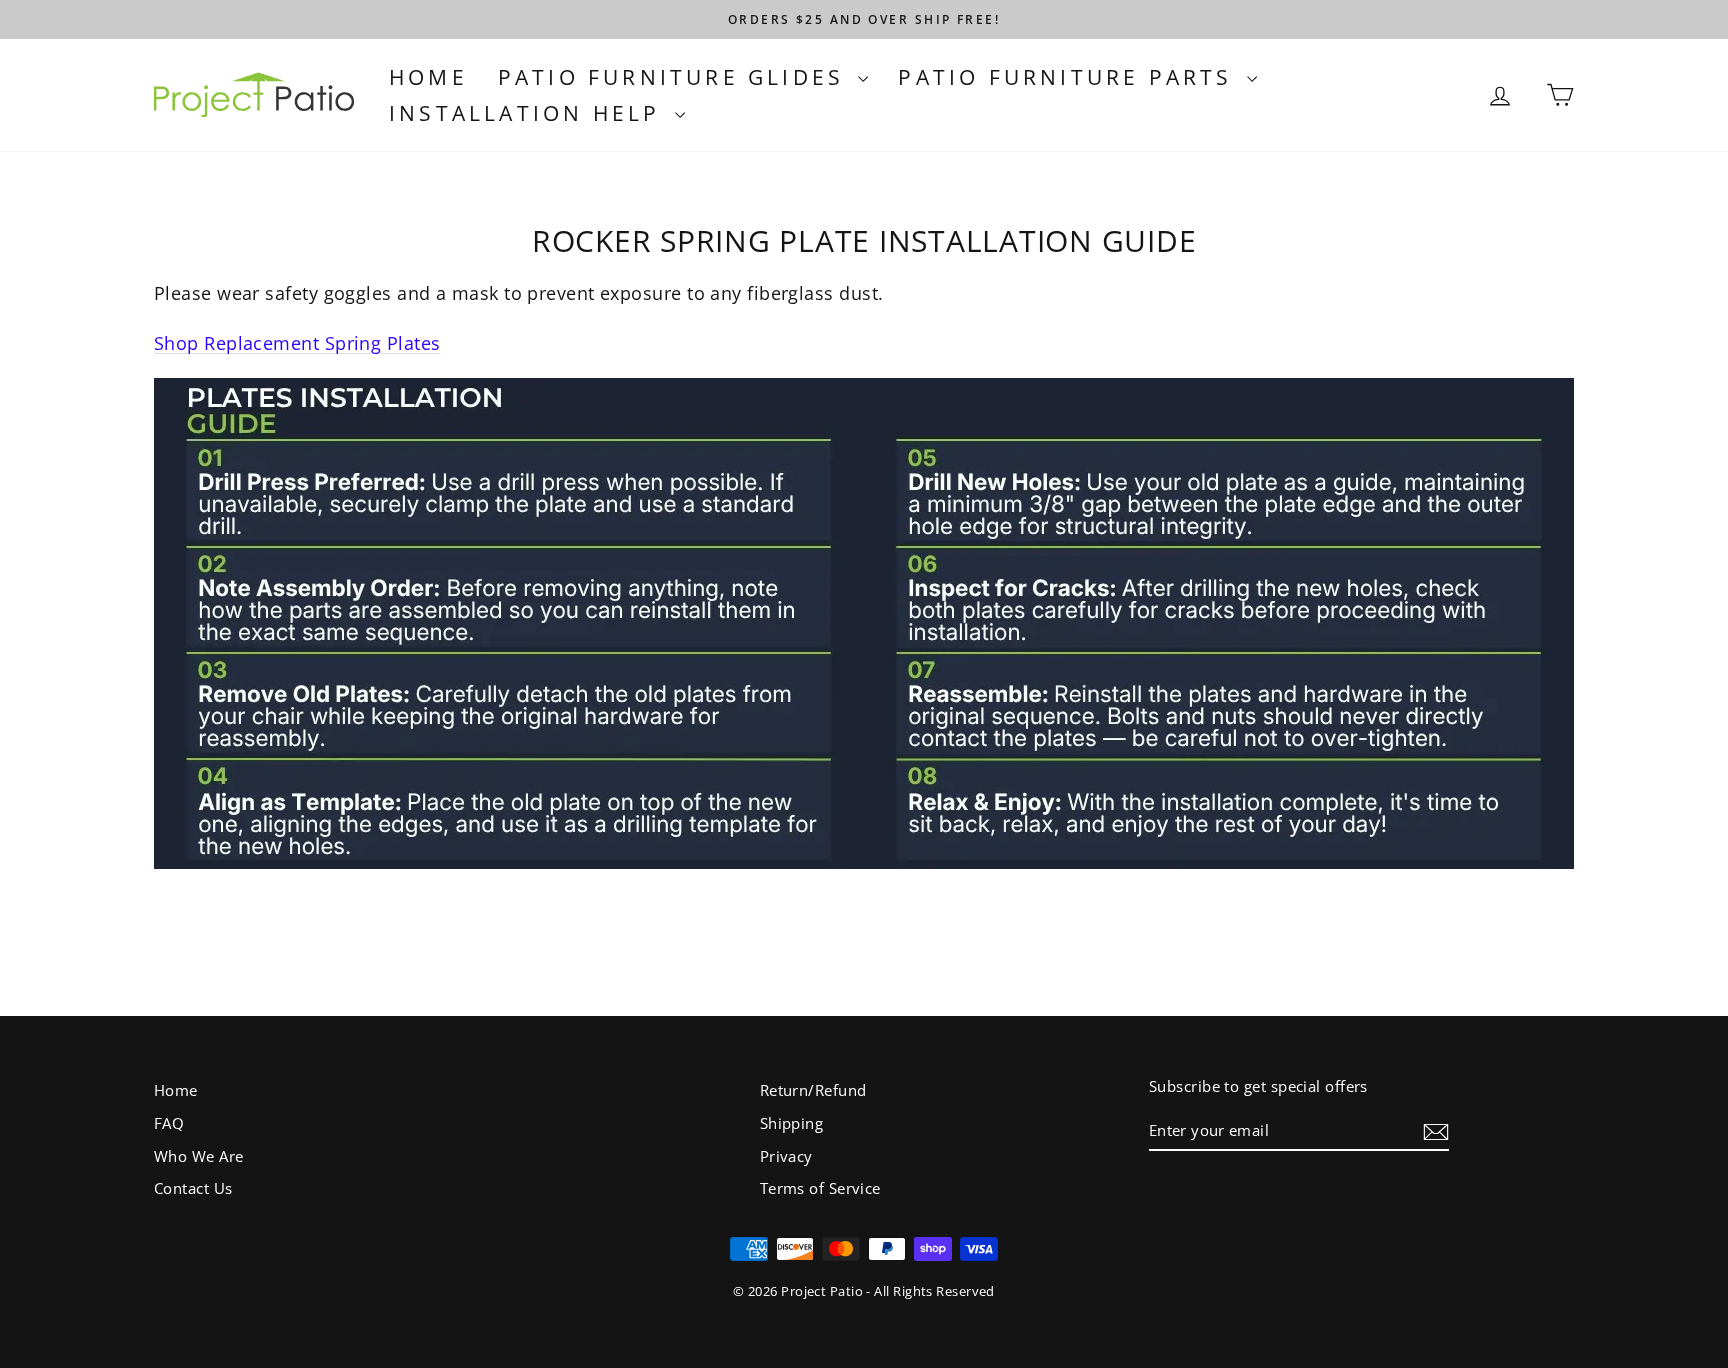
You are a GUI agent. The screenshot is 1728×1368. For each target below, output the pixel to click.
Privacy (786, 1156)
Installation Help (529, 113)
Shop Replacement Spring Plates (297, 343)
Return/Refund (813, 1090)
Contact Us (193, 1188)
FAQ (169, 1123)
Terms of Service (820, 1188)
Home (428, 77)
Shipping (792, 1123)
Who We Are (199, 1156)
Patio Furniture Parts (1069, 77)
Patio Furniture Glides (676, 77)
